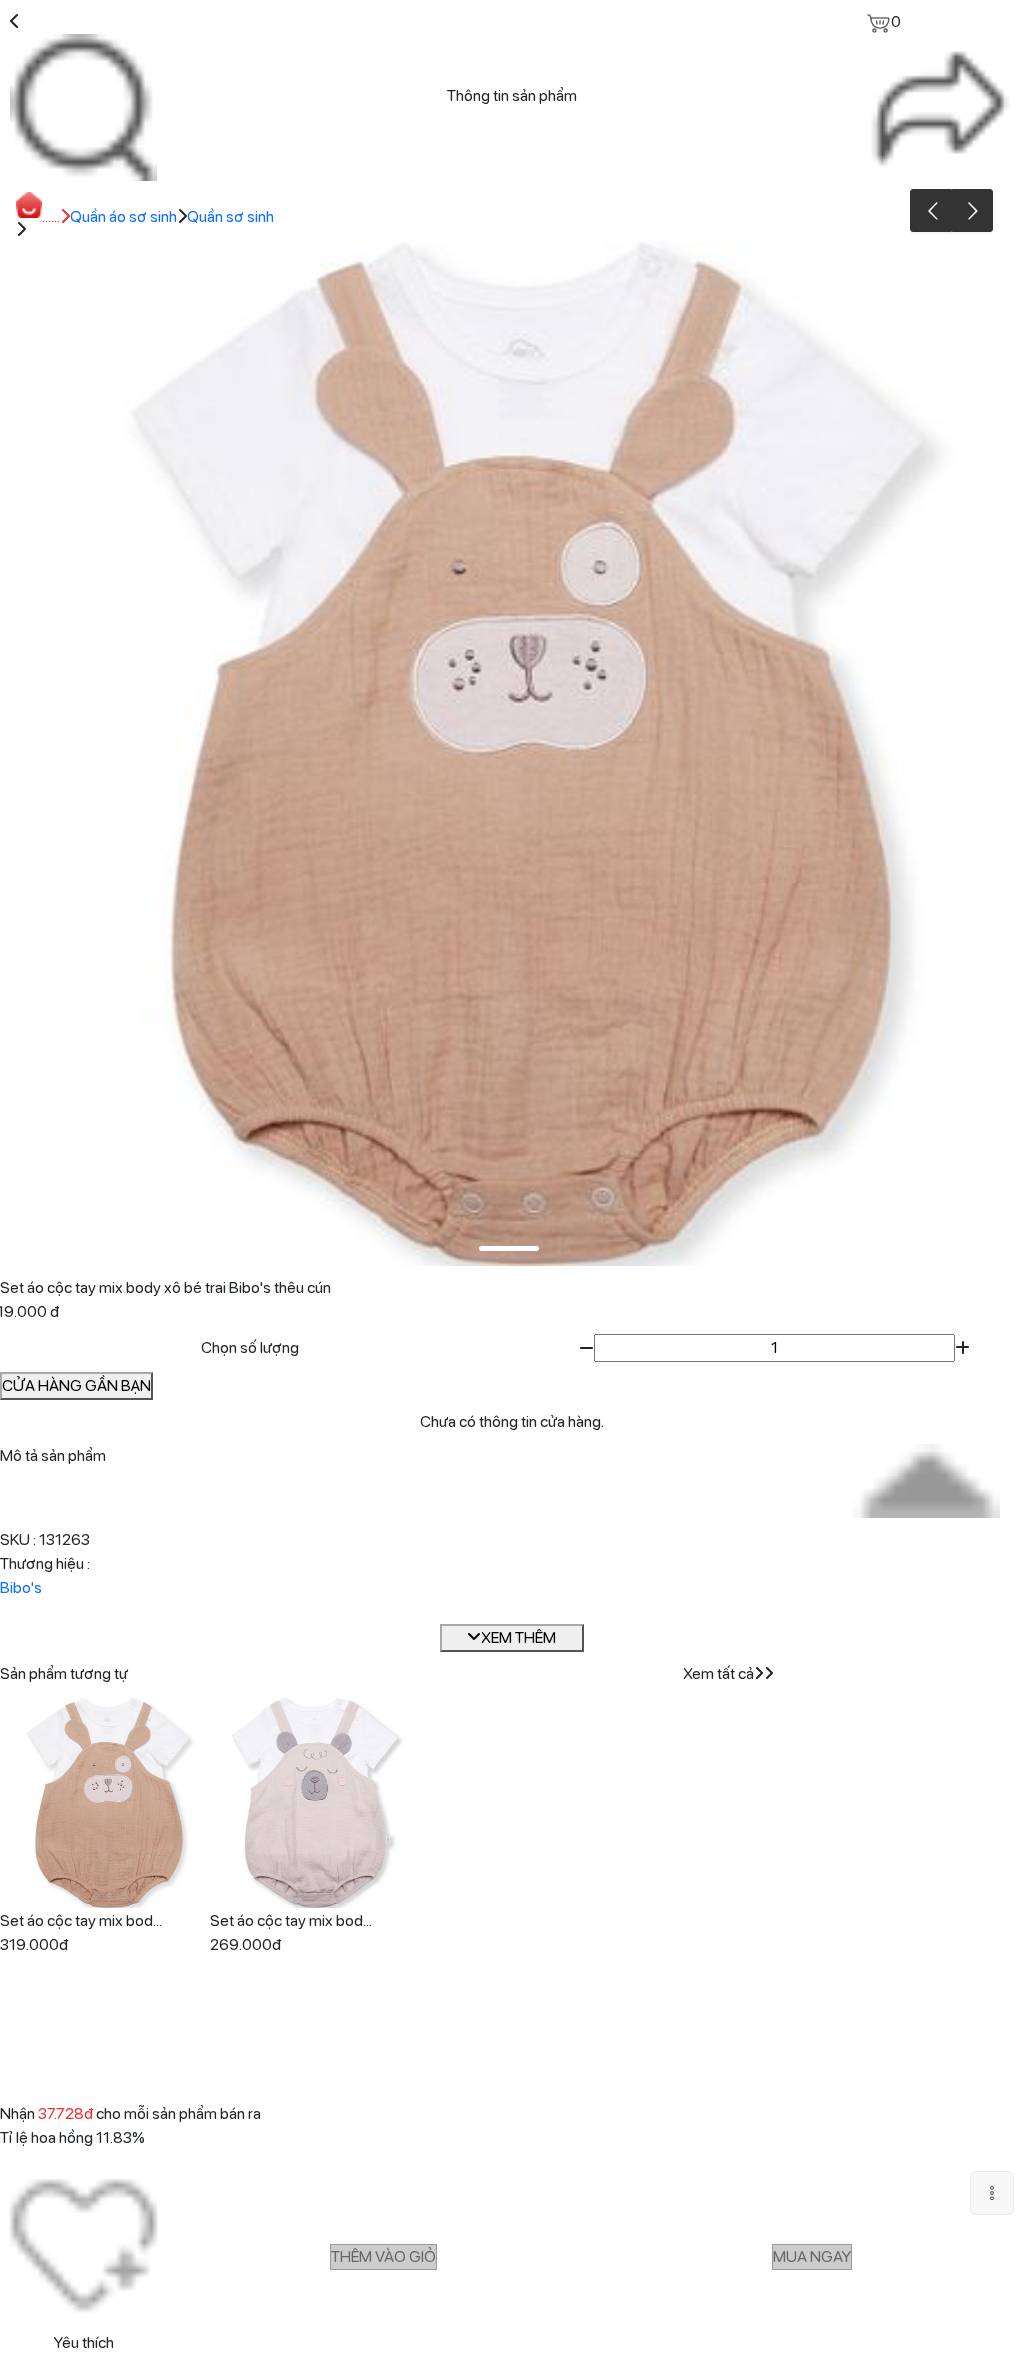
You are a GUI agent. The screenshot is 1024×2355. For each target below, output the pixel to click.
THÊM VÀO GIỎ (383, 2256)
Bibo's (21, 1587)
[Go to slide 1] (509, 1248)
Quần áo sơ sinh (123, 216)
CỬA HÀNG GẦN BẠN (76, 1385)
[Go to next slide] (971, 210)
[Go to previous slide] (931, 210)
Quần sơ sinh (230, 216)
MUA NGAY (812, 2256)
